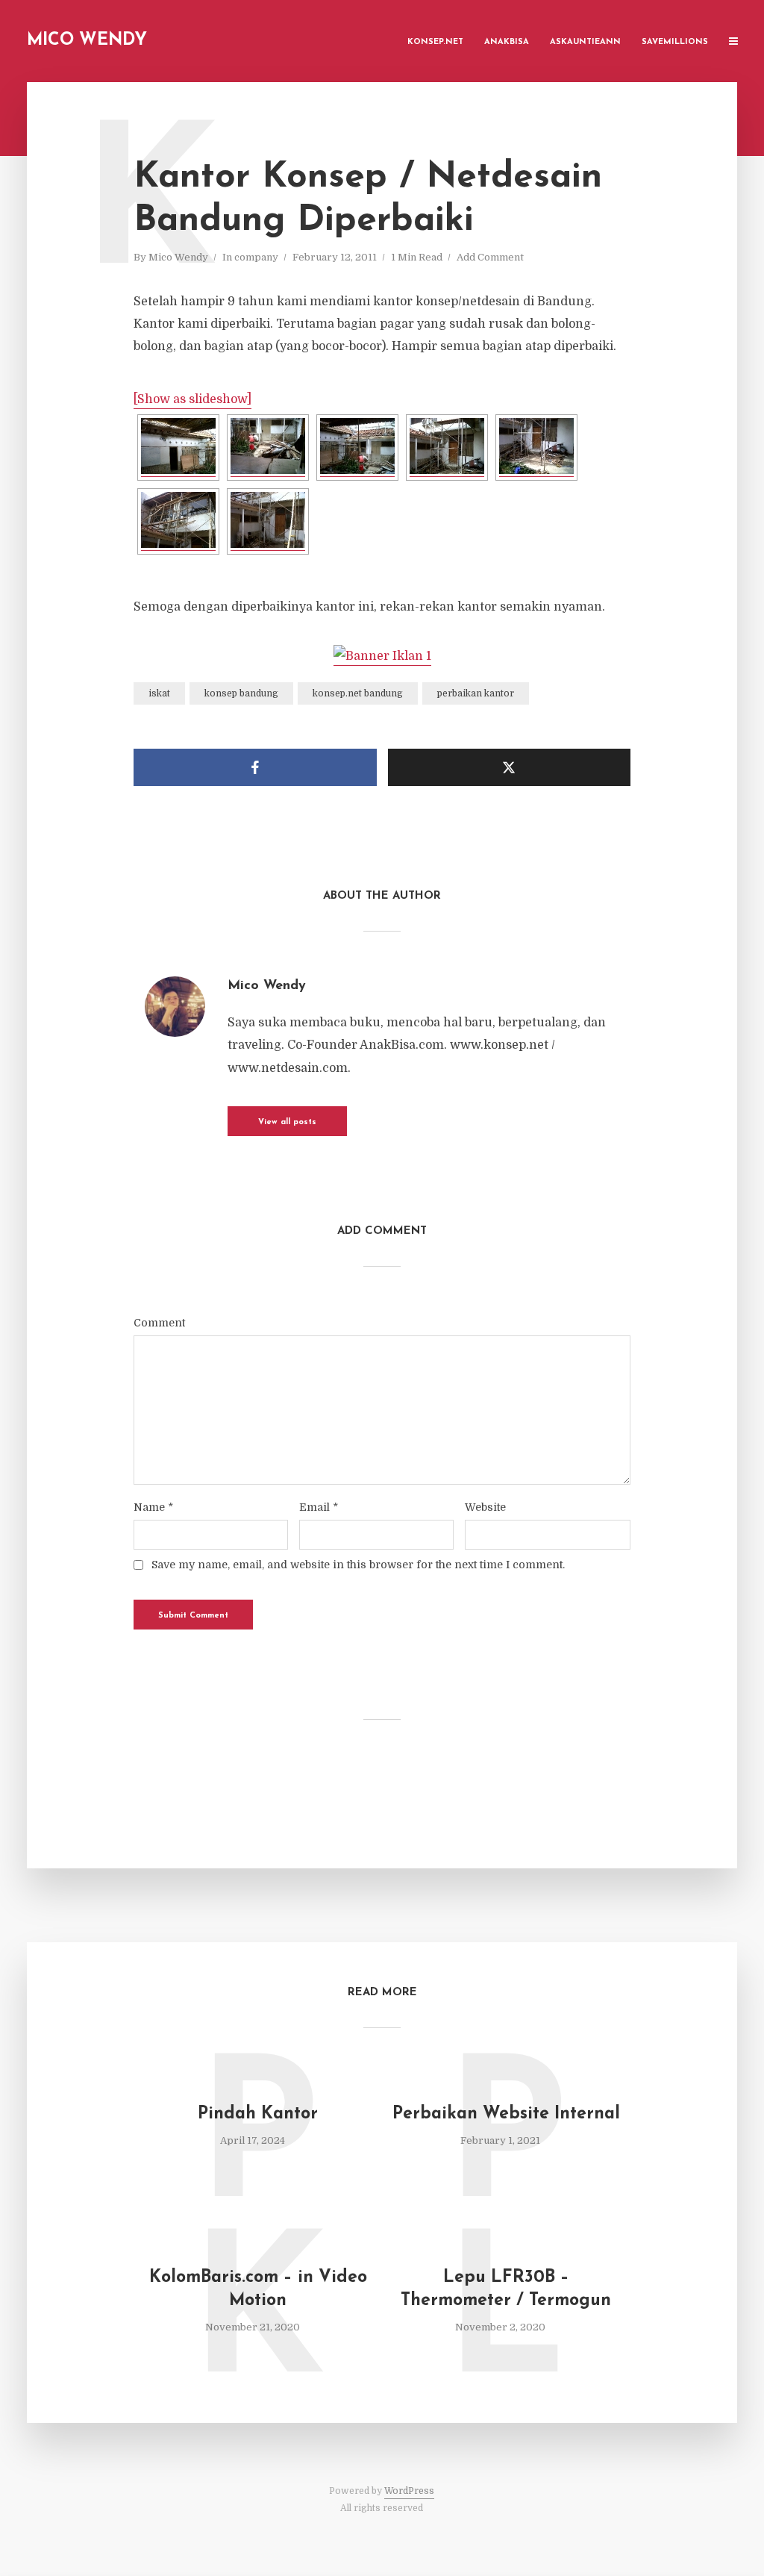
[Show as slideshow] (192, 399)
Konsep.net (435, 42)
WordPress (409, 2491)
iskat (159, 693)
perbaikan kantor (476, 693)
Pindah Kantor (258, 2114)
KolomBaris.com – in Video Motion (258, 2289)
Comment (159, 1323)
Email (319, 1507)
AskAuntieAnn (585, 42)
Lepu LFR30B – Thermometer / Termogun (506, 2289)
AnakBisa (507, 42)
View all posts (287, 1122)
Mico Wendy (87, 41)
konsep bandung (241, 693)
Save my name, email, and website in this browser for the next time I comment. (358, 1565)
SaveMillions (675, 42)
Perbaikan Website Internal (506, 2114)
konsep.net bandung (358, 693)
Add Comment (490, 257)
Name (153, 1507)
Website (485, 1507)
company (256, 257)
